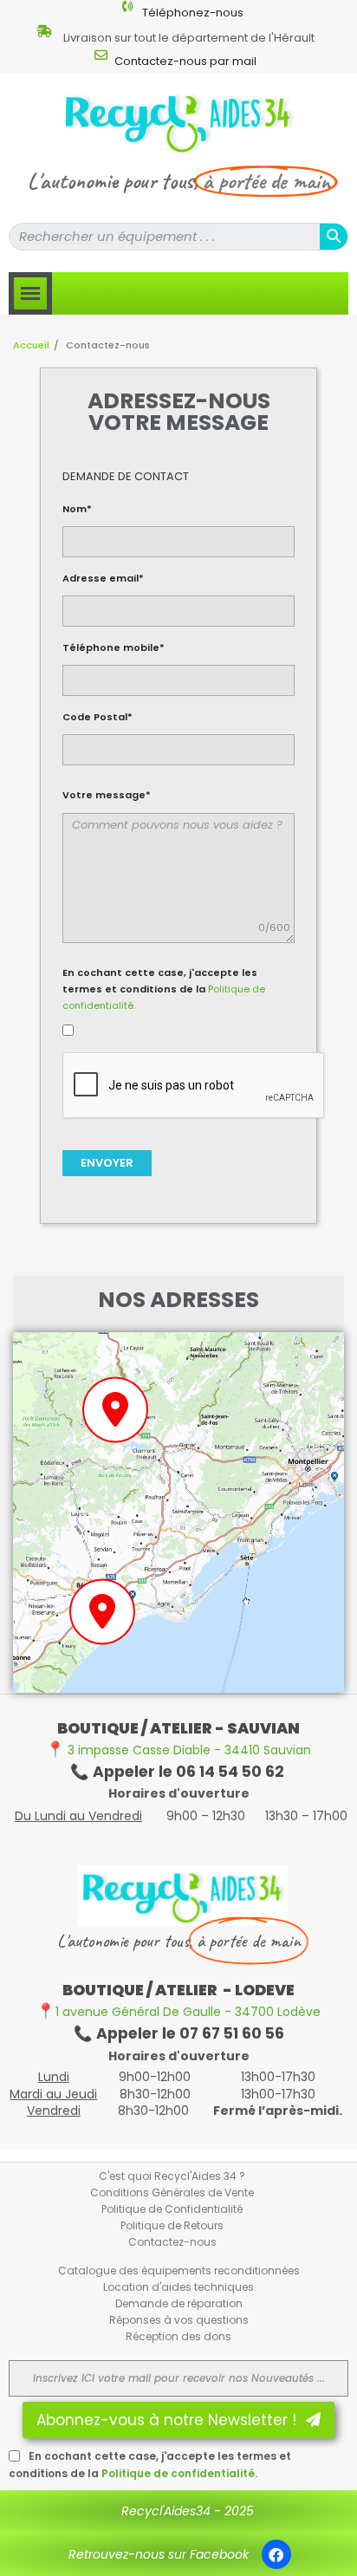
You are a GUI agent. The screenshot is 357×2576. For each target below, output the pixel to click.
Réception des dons (178, 2336)
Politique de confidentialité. (179, 2473)
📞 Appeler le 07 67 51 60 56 (179, 2033)
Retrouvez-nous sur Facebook (159, 2554)
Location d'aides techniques (178, 2287)
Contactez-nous (172, 2242)
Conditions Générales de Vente (172, 2192)
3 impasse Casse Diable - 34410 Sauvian (178, 1750)
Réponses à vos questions (179, 2320)
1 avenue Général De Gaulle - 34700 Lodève (178, 2012)
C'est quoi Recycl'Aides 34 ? (172, 2176)
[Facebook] (276, 2554)
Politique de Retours (172, 2225)
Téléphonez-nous (193, 13)
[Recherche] (334, 237)
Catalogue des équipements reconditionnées (179, 2270)
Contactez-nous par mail (185, 61)
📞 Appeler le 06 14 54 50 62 (179, 1772)
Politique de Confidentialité (172, 2209)
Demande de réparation (179, 2303)
